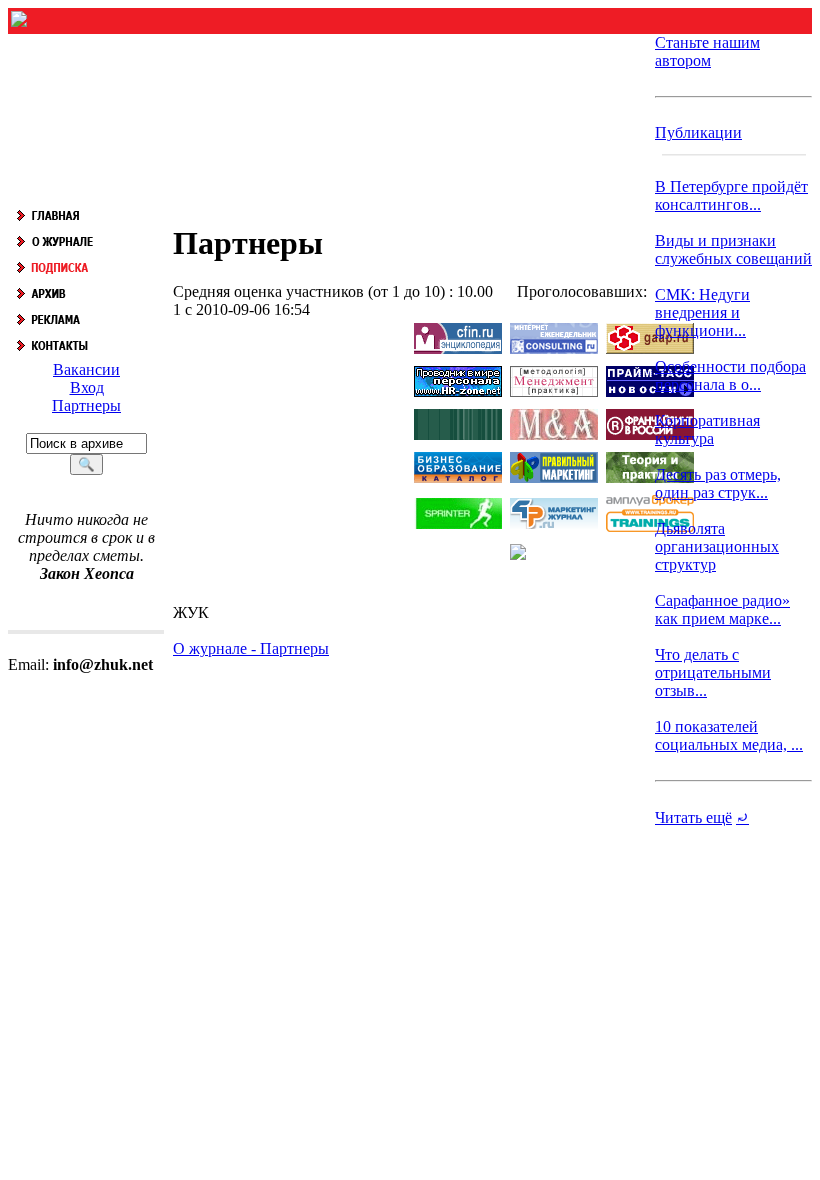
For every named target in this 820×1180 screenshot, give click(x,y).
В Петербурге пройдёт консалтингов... (731, 195)
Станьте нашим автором (707, 51)
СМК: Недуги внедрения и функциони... (702, 312)
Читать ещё (693, 817)
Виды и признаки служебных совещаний (733, 249)
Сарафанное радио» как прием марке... (722, 609)
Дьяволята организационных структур (717, 546)
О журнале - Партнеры (251, 648)
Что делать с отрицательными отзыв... (713, 672)
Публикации (698, 132)
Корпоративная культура (707, 429)
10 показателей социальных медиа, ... (729, 735)
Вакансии (86, 369)
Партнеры (86, 405)
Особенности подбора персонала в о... (730, 375)
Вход (87, 387)
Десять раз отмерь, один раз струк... (718, 483)
